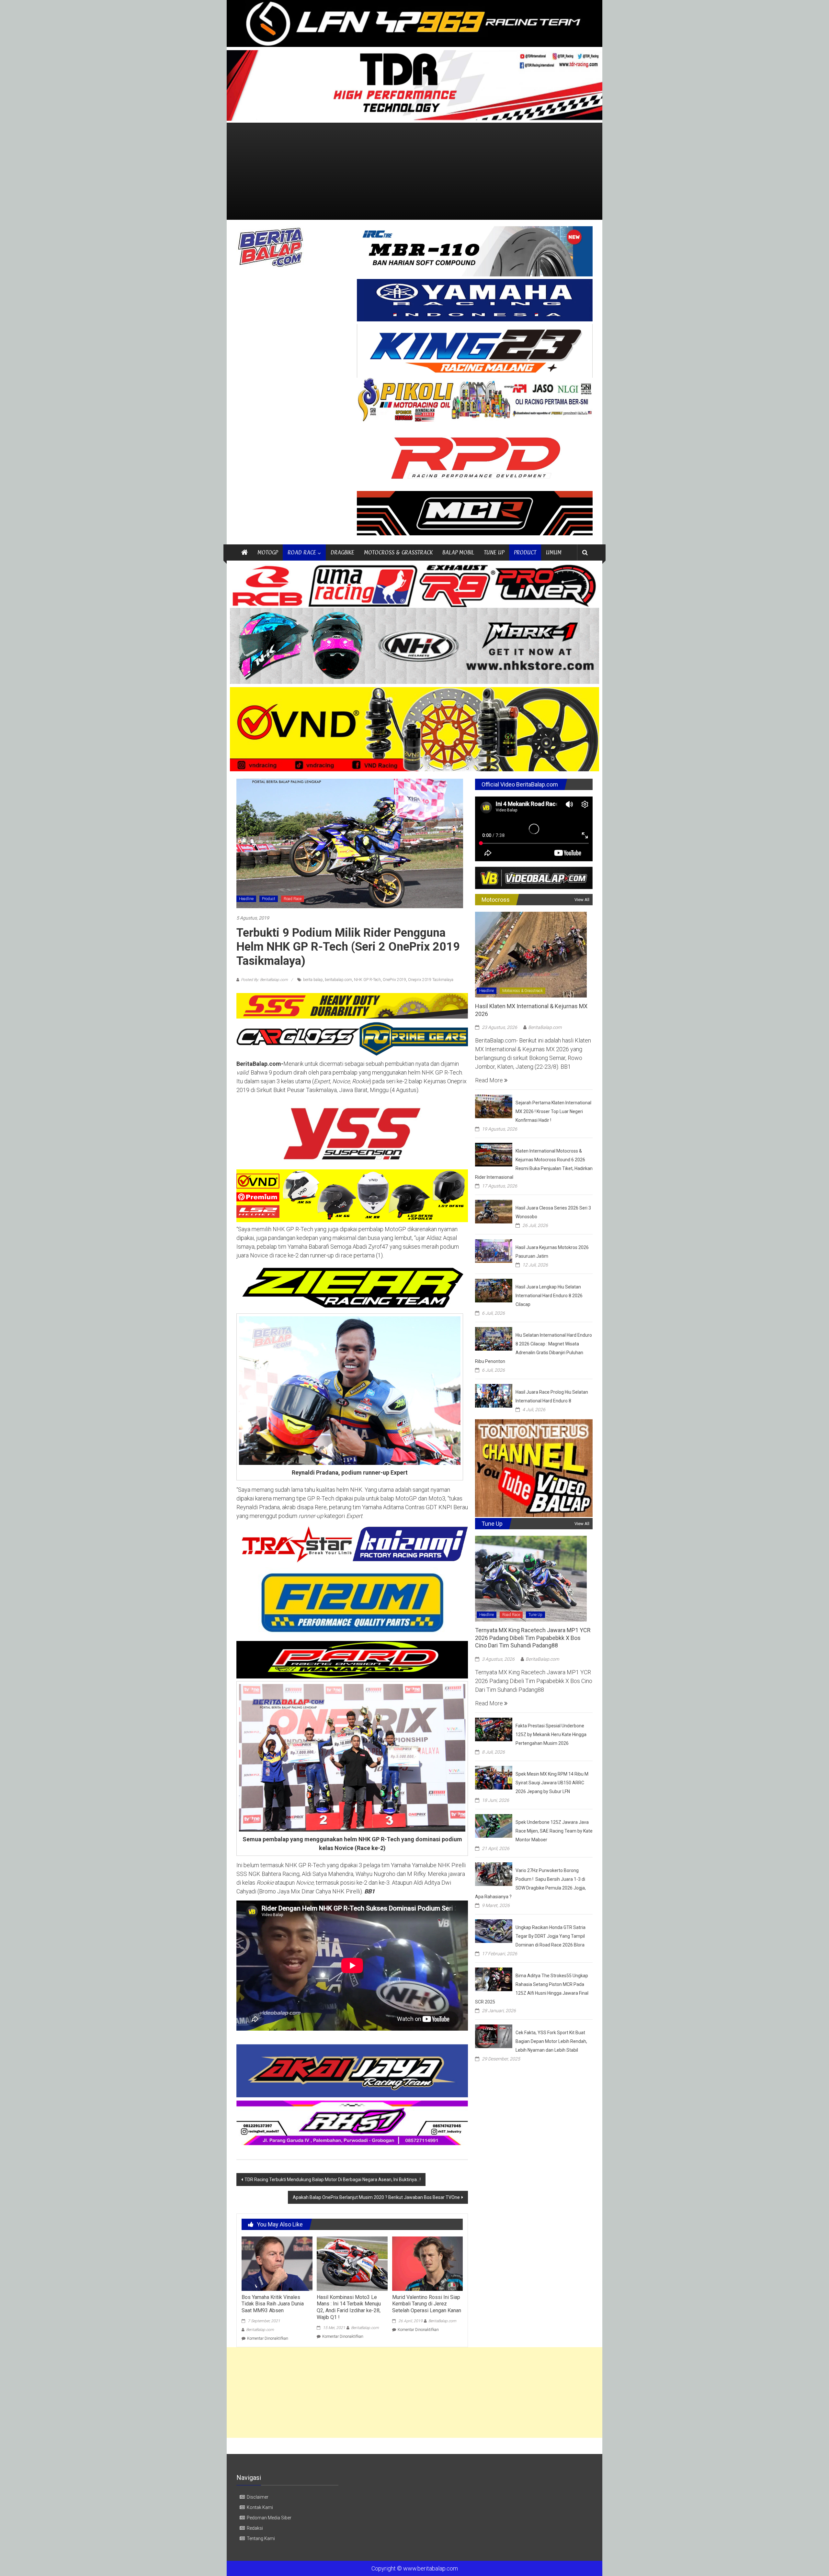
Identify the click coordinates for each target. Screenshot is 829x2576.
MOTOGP (268, 552)
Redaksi (255, 2528)
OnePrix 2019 (394, 980)
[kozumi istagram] (352, 1544)
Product (269, 899)
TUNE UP (494, 552)
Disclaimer (258, 2497)
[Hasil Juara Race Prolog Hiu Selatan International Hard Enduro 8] (494, 1395)
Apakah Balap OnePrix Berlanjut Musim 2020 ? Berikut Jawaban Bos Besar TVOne (376, 2197)
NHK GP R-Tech (367, 980)
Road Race (293, 899)
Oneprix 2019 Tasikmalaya (431, 980)
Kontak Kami (260, 2507)
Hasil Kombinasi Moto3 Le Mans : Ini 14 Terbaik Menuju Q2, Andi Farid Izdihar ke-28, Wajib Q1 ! (349, 2307)
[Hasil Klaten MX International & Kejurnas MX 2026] (531, 954)
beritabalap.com (338, 980)
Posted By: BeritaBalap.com (264, 980)
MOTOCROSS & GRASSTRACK (398, 552)
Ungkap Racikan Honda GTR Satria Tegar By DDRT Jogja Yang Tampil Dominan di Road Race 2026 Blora (551, 1936)
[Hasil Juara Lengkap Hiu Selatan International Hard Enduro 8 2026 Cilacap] (494, 1290)
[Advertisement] (414, 171)
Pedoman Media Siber (269, 2518)
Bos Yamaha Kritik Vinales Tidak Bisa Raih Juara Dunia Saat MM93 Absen (273, 2304)
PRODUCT (525, 552)
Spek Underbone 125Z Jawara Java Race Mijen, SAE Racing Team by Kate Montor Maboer (554, 1831)
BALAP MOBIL (458, 552)
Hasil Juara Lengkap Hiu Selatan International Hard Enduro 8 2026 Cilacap (549, 1296)
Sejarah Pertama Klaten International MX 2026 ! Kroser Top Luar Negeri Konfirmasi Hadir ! (553, 1111)
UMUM (554, 552)
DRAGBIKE (342, 552)
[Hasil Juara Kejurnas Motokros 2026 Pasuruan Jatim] (494, 1250)
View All (582, 900)
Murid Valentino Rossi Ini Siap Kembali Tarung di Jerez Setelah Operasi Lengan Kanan (427, 2304)
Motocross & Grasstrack (522, 991)
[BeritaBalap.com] (244, 552)
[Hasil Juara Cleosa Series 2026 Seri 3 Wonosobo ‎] (494, 1211)
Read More (490, 1080)
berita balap (313, 980)
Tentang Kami (261, 2538)
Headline (246, 899)
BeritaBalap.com (260, 2330)
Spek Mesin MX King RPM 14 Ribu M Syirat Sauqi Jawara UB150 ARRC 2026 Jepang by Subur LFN (552, 1783)
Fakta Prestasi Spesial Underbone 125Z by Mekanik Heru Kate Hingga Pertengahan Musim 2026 (551, 1734)
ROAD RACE (302, 552)
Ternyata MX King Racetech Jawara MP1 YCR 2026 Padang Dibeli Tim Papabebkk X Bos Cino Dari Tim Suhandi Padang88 (533, 1638)
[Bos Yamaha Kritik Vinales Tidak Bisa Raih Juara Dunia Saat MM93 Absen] (277, 2263)
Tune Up (535, 1615)
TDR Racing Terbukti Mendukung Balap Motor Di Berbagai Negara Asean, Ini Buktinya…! (333, 2180)
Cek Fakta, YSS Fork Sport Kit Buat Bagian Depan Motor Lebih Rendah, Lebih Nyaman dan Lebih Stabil (551, 2041)
